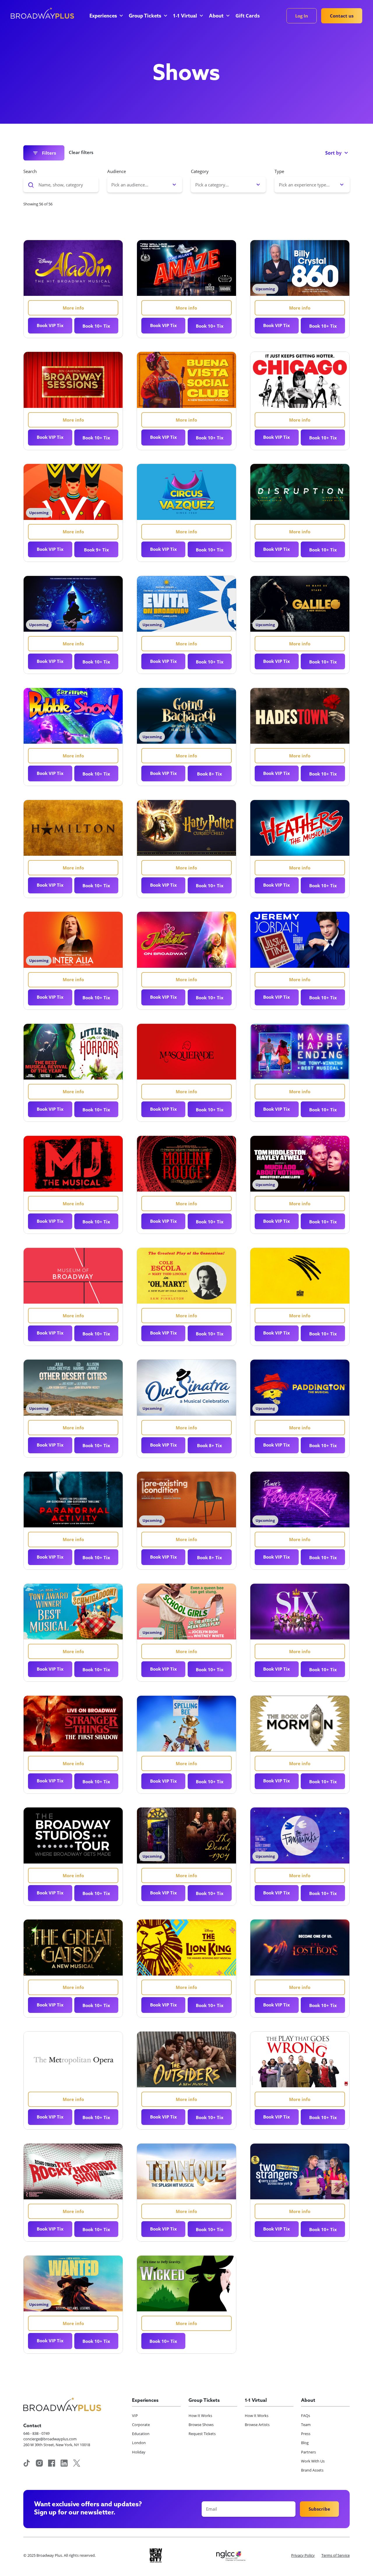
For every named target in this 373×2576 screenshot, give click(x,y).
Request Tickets (202, 2434)
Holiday (139, 2452)
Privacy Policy (303, 2555)
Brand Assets (312, 2470)
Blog (305, 2443)
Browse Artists (257, 2425)
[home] (42, 13)
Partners (308, 2452)
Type (279, 171)
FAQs (306, 2416)
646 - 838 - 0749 (36, 2433)
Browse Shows (201, 2425)
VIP (135, 2416)
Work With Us (313, 2461)
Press (306, 2434)
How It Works (200, 2416)
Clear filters (81, 152)
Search (30, 171)
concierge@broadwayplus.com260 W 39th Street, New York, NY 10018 (57, 2442)
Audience (117, 171)
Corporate (141, 2425)
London (139, 2443)
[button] (106, 16)
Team (306, 2425)
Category (200, 171)
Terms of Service (336, 2555)
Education (141, 2434)
